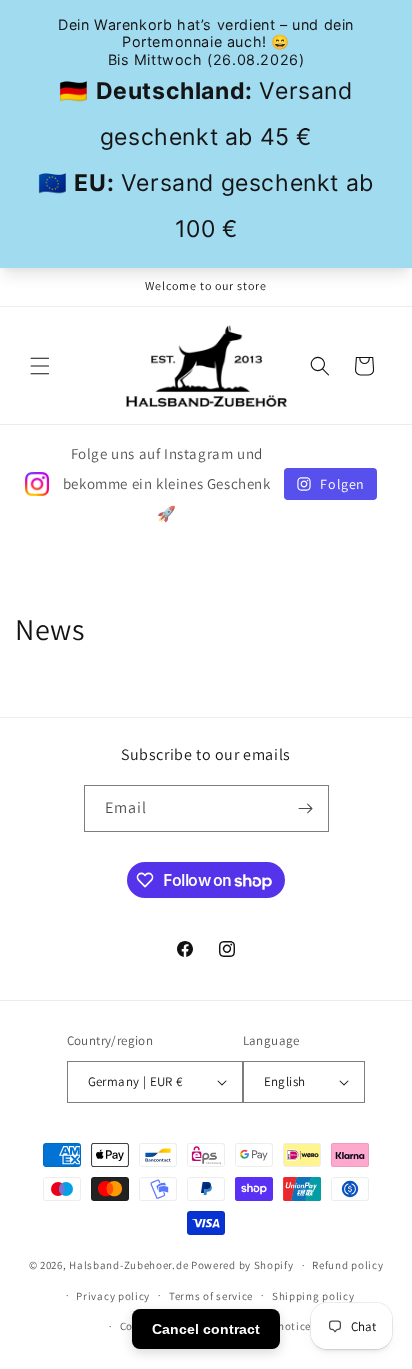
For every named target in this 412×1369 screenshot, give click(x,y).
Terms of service (211, 1296)
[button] (40, 366)
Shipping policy (313, 1296)
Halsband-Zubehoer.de (128, 1265)
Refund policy (347, 1265)
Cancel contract (206, 1329)
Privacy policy (113, 1296)
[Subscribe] (306, 808)
